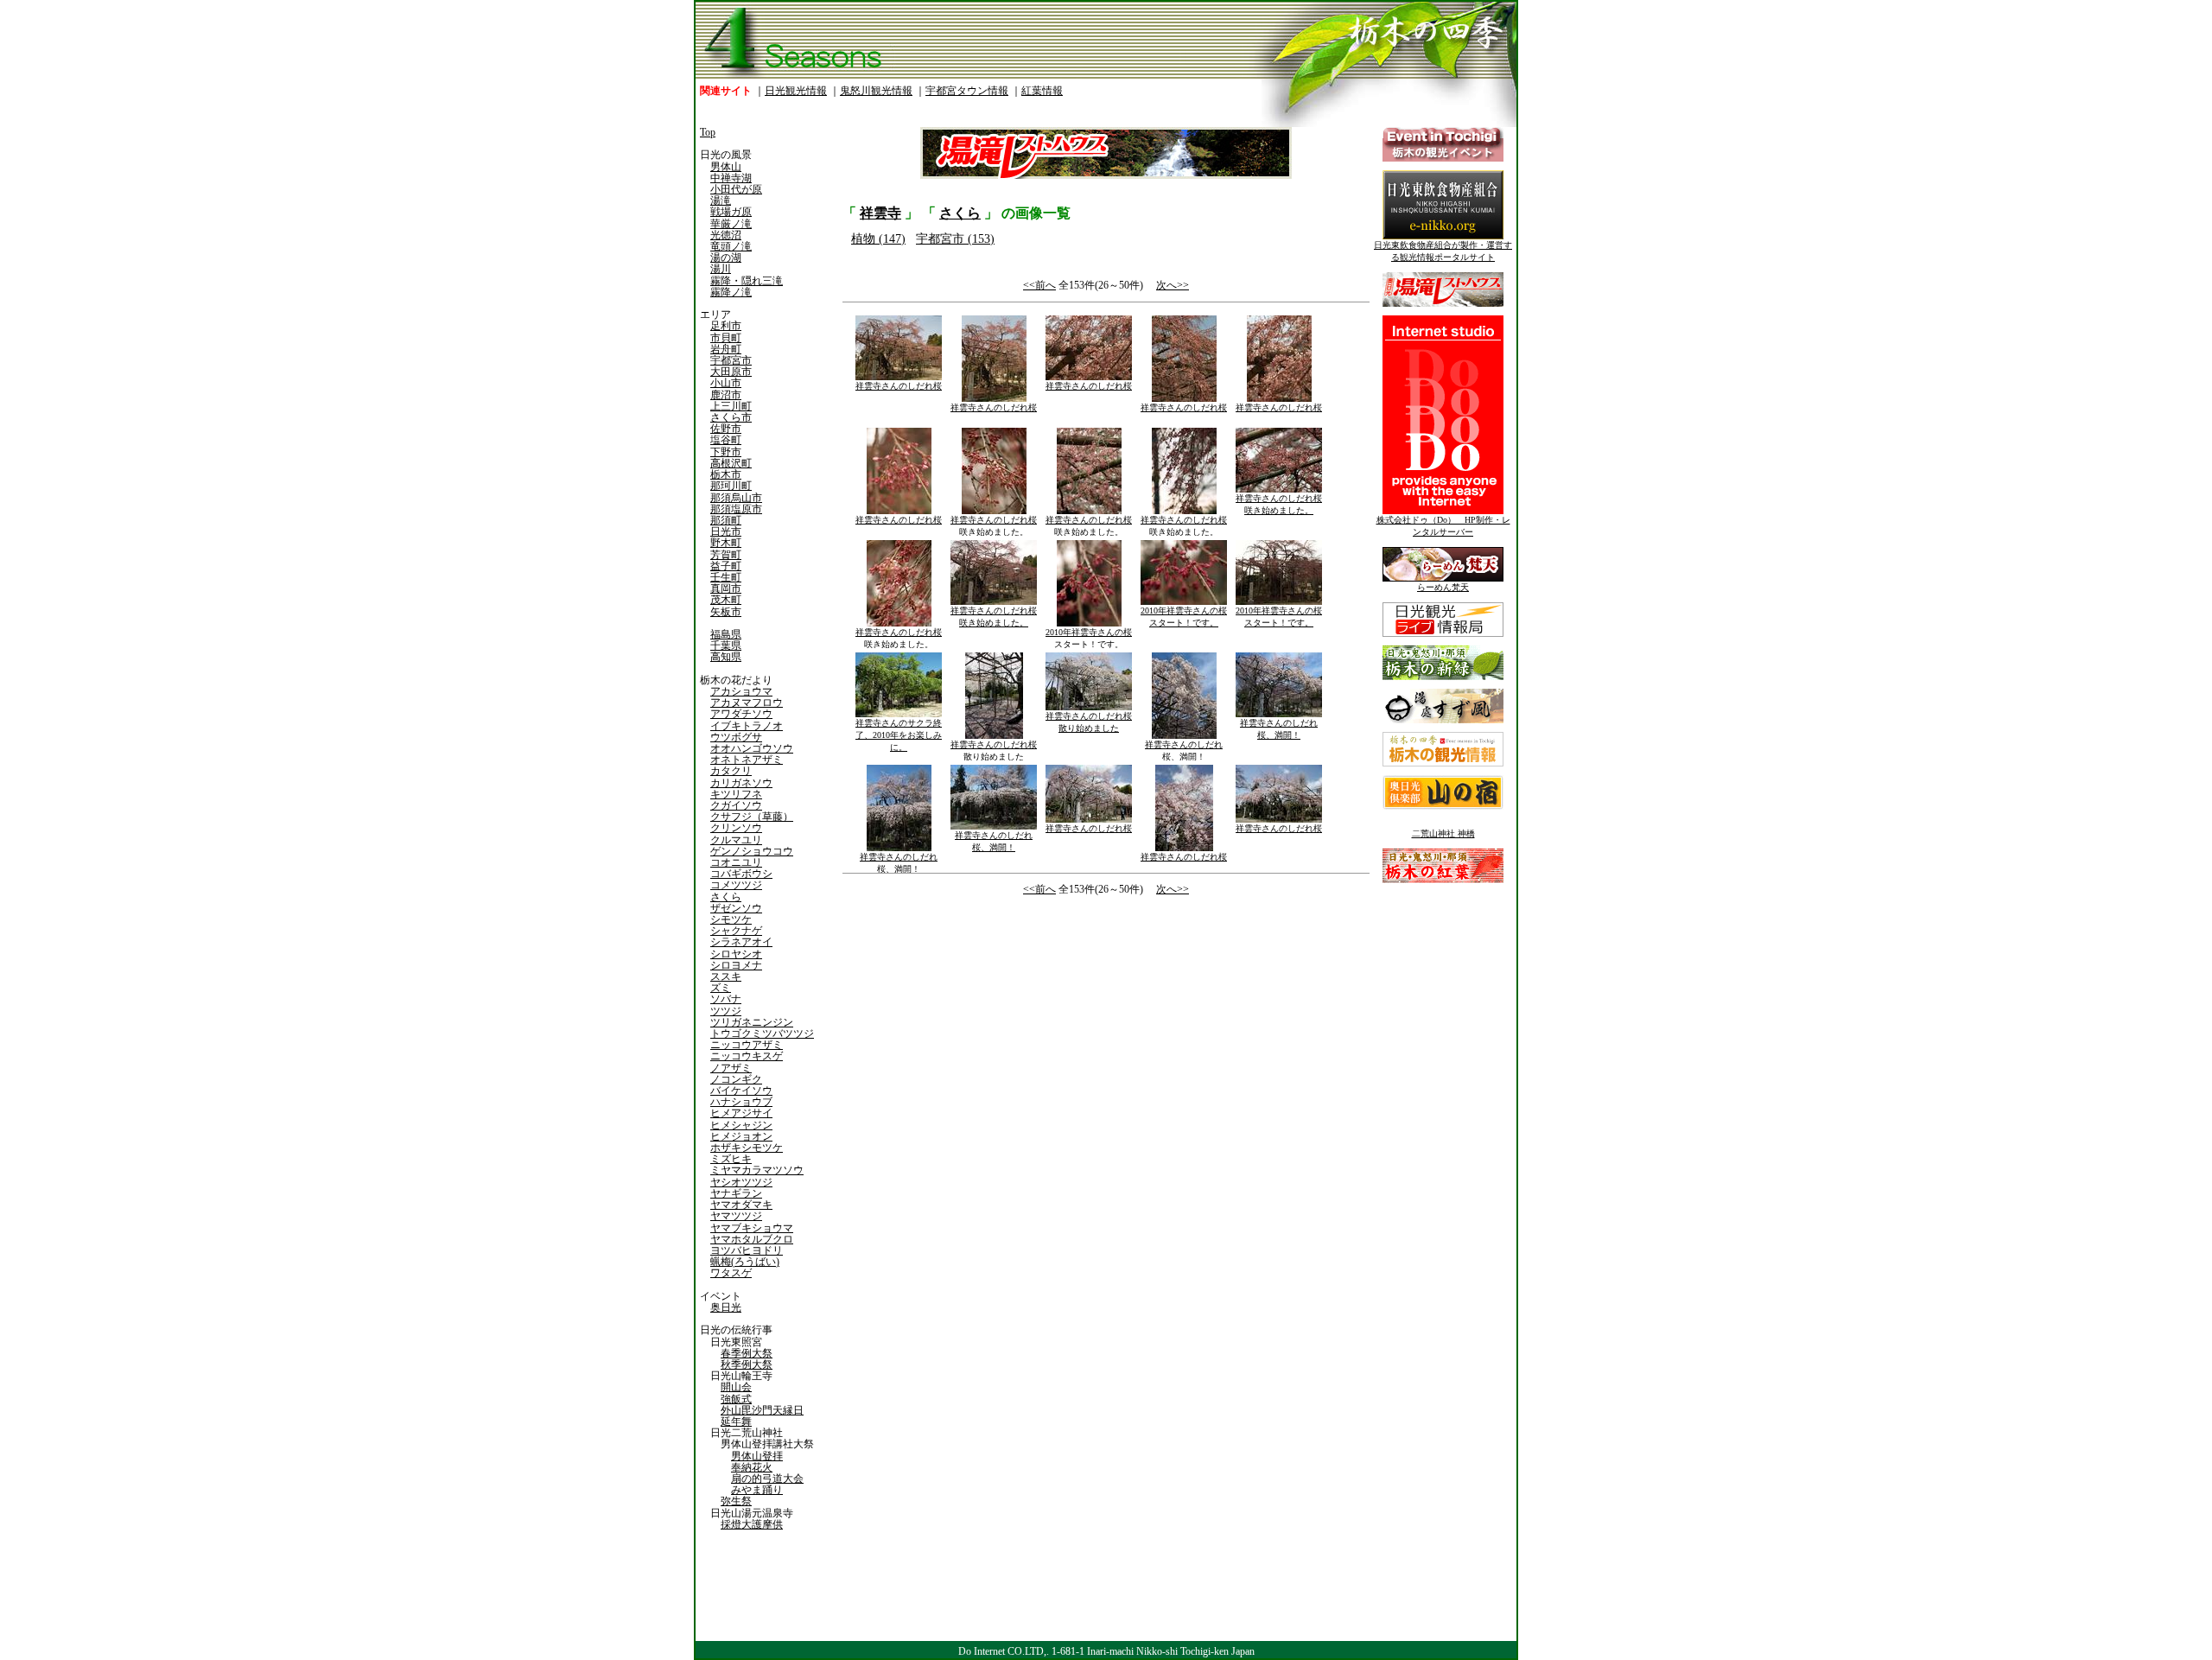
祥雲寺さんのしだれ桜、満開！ (1184, 750)
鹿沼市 (726, 395)
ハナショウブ (741, 1102)
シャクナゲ (736, 931)
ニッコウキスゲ (747, 1056)
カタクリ (731, 771)
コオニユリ (736, 862)
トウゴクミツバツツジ (762, 1034)
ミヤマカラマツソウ (757, 1170)
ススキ (726, 976)
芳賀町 (726, 555)
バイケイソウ (741, 1091)
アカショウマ (741, 691)
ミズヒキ (731, 1159)
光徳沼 (726, 235)
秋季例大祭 (747, 1364)
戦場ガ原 (731, 212)
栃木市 (726, 474)
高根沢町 (731, 463)
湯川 (721, 269)
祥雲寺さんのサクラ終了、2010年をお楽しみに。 (899, 735)
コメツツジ (736, 885)
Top (708, 132)
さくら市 (731, 417)
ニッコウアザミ (747, 1045)
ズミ (721, 988)
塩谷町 (726, 440)
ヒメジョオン (741, 1136)
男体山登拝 (757, 1456)
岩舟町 (726, 349)
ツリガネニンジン (752, 1022)
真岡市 (726, 588)
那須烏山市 (736, 498)
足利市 (726, 326)
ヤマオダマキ (741, 1205)
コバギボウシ (741, 874)
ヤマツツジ (736, 1216)
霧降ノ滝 (731, 292)
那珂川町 (731, 486)
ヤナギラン (736, 1193)
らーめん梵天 (1443, 587)
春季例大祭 (747, 1353)
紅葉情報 (1042, 91)
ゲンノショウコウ (752, 851)
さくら (726, 897)
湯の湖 (726, 258)
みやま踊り (757, 1490)
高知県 (726, 657)
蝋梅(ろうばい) (745, 1262)
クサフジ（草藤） (752, 817)
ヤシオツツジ (741, 1182)
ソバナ (726, 999)
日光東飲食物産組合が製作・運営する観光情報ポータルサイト (1443, 251)
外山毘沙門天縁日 (762, 1410)
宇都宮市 (731, 360)
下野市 (726, 452)
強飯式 (736, 1399)
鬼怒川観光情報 (876, 91)
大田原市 (731, 372)
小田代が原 (736, 189)
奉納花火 (752, 1467)
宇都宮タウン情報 (967, 91)
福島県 (726, 634)
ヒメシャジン (741, 1125)
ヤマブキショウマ (752, 1228)
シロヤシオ (736, 954)
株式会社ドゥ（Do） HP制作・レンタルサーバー (1443, 526)
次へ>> (1173, 285)
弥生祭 (736, 1501)
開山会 (736, 1387)
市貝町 (726, 338)
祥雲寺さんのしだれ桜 (899, 386)
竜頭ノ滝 (731, 246)
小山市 (726, 383)
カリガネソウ (741, 783)
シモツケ (731, 919)
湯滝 (721, 200)
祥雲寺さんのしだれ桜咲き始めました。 (994, 526)
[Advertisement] (972, 1045)
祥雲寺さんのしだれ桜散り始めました (994, 750)
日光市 (726, 531)
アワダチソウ (741, 714)
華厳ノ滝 (731, 224)
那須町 (726, 520)
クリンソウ (736, 828)
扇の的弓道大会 (767, 1479)
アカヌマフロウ (747, 703)
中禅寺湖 (731, 178)
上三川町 (731, 406)
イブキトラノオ (747, 726)
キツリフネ (736, 794)
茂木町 (726, 600)
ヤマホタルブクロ (752, 1239)
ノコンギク (736, 1079)
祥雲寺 (880, 213)
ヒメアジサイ (741, 1113)
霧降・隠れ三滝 (747, 281)
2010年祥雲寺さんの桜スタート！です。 (1089, 638)
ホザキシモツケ (747, 1148)
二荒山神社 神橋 (1443, 833)
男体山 (726, 167)
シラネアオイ (741, 942)
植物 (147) (878, 239)
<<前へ (1039, 285)
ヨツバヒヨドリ (747, 1250)
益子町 (726, 566)
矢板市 (726, 612)
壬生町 (726, 577)
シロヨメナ (736, 965)
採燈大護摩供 (752, 1524)
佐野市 (726, 429)
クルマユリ (736, 840)
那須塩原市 (736, 509)
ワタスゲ (731, 1273)
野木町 (726, 543)
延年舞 (736, 1421)
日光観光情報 (796, 91)
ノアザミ (731, 1068)
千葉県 (726, 646)
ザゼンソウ (736, 908)
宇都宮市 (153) (955, 239)
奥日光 (726, 1307)
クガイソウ (736, 805)
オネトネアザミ (747, 760)
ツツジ (726, 1011)
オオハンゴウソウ (752, 748)
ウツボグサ (736, 737)
